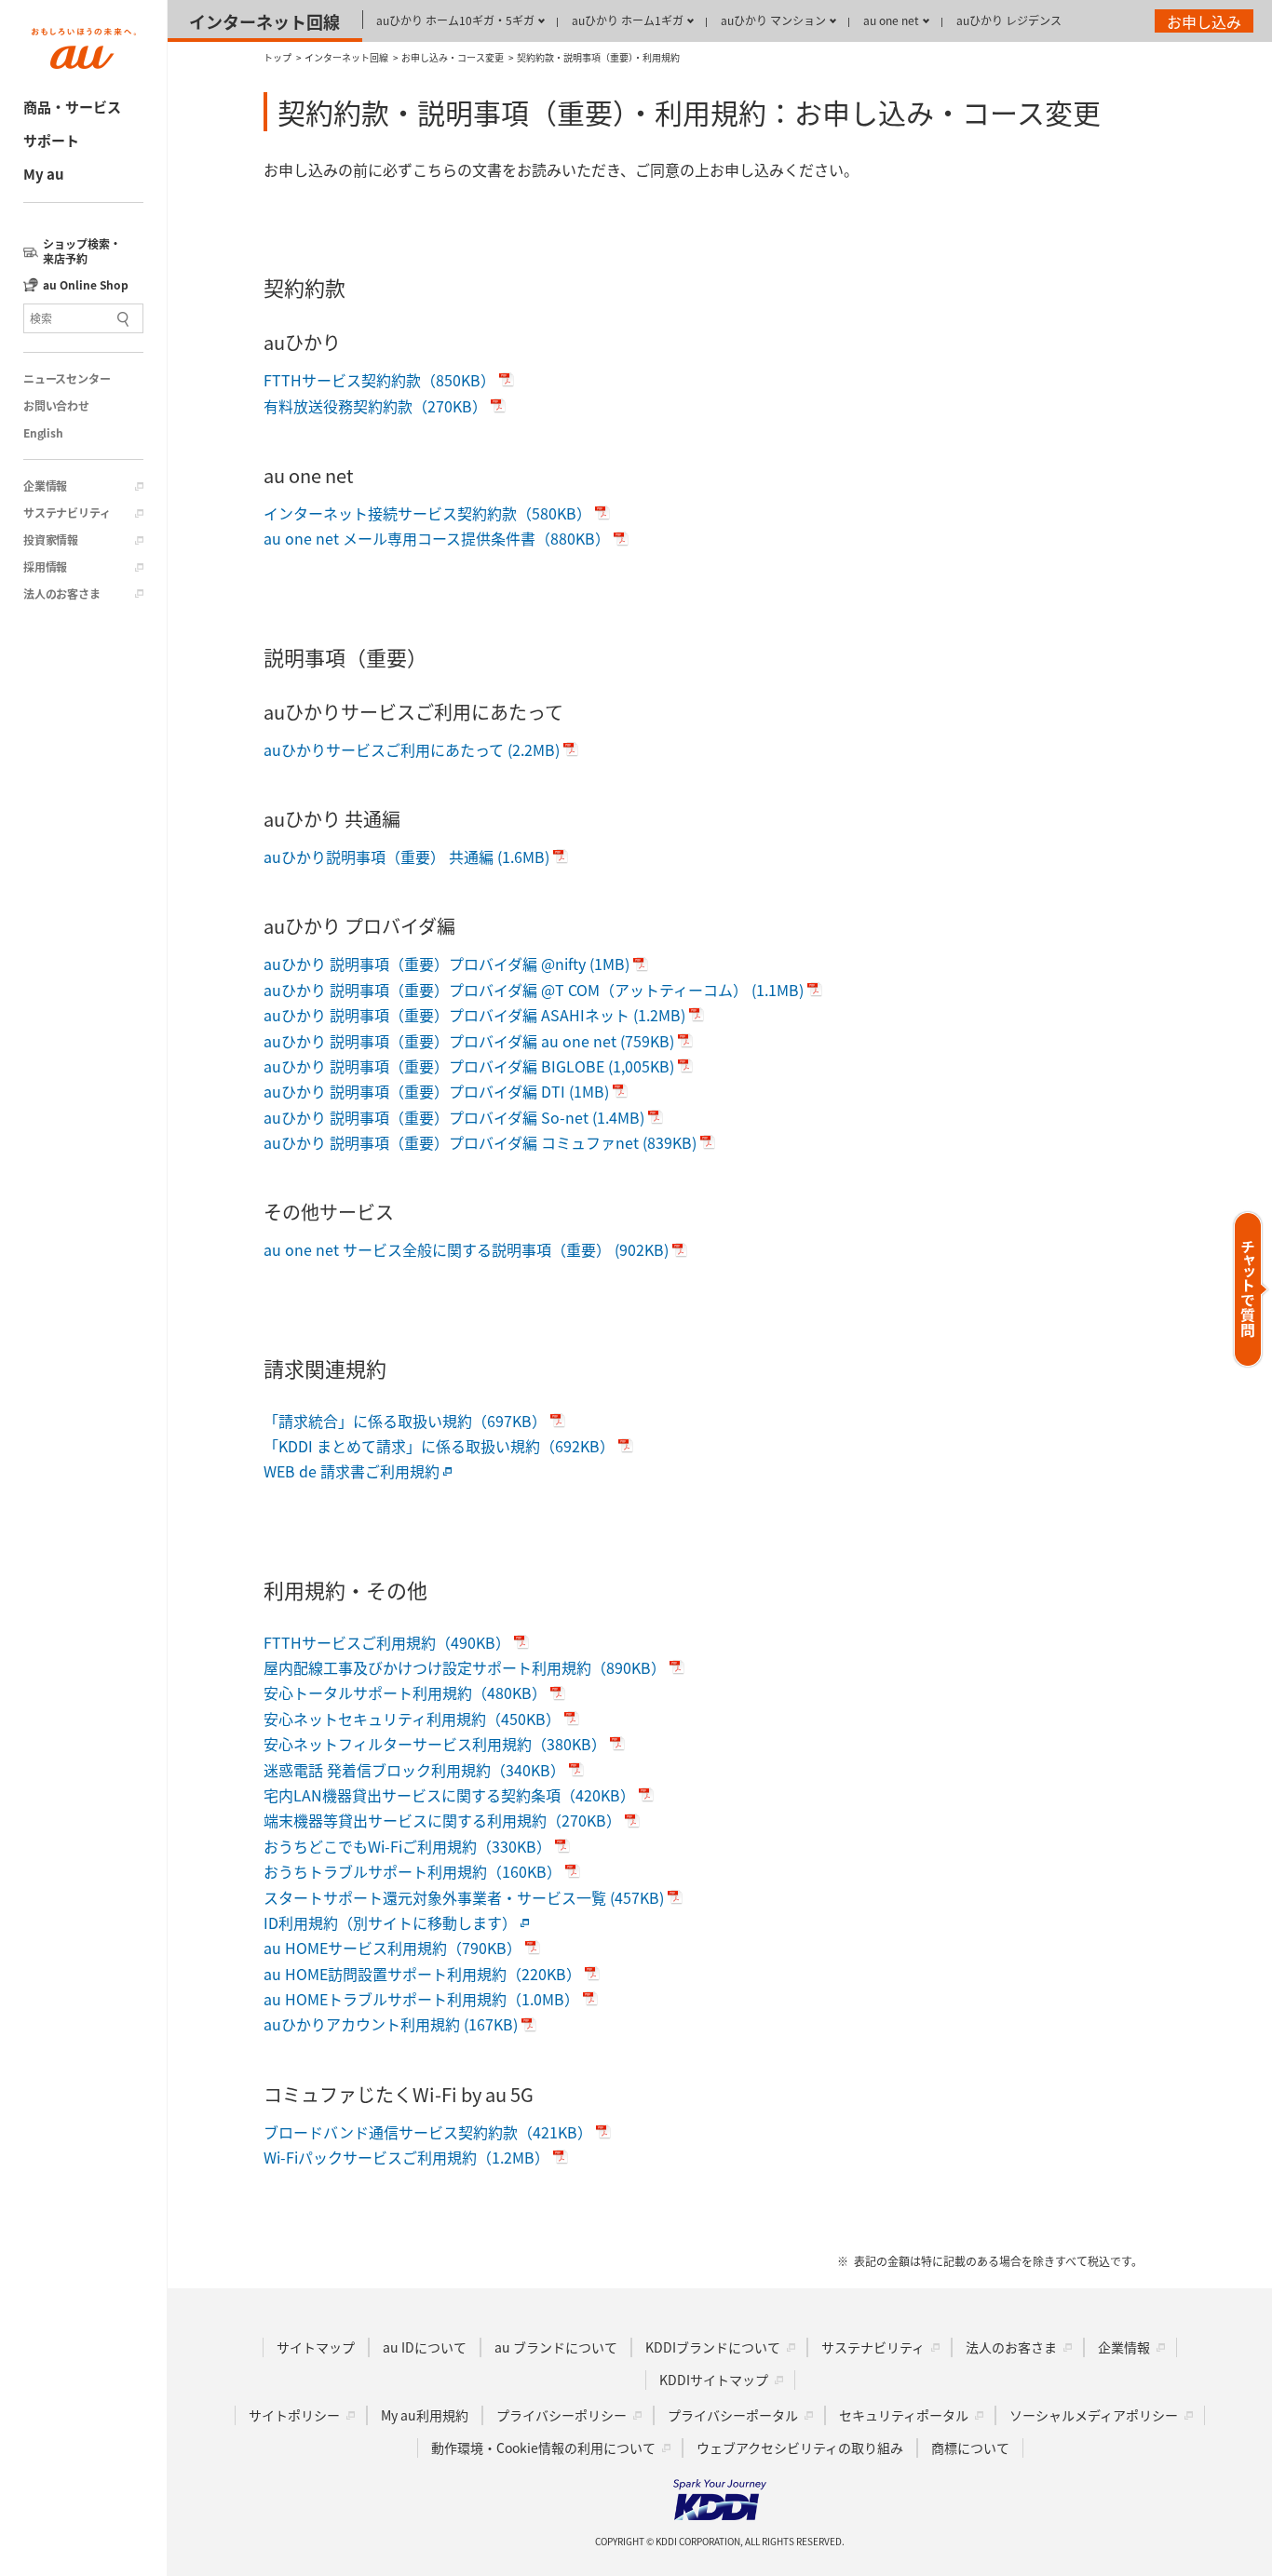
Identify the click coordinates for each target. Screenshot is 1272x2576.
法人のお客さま (62, 594)
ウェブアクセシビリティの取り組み (800, 2448)
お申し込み (1204, 21)
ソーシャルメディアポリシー (1094, 2415)
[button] (1251, 1289)
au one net (891, 20)
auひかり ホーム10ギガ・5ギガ (455, 20)
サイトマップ (316, 2347)
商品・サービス (72, 107)
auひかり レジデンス (1009, 20)
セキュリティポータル (904, 2415)
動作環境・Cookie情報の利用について (543, 2448)
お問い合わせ (56, 406)
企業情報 (45, 486)
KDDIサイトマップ (714, 2380)
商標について (970, 2448)
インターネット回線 (264, 21)
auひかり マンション (773, 20)
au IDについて (425, 2347)
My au (44, 174)
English (43, 433)
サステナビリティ (67, 513)
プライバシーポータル (733, 2415)
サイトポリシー (294, 2415)
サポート (51, 140)
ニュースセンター (67, 379)
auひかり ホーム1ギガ (628, 20)
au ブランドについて (556, 2347)
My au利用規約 (425, 2415)
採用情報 (45, 567)
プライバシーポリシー (562, 2415)
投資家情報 (51, 540)
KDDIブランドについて (713, 2347)
